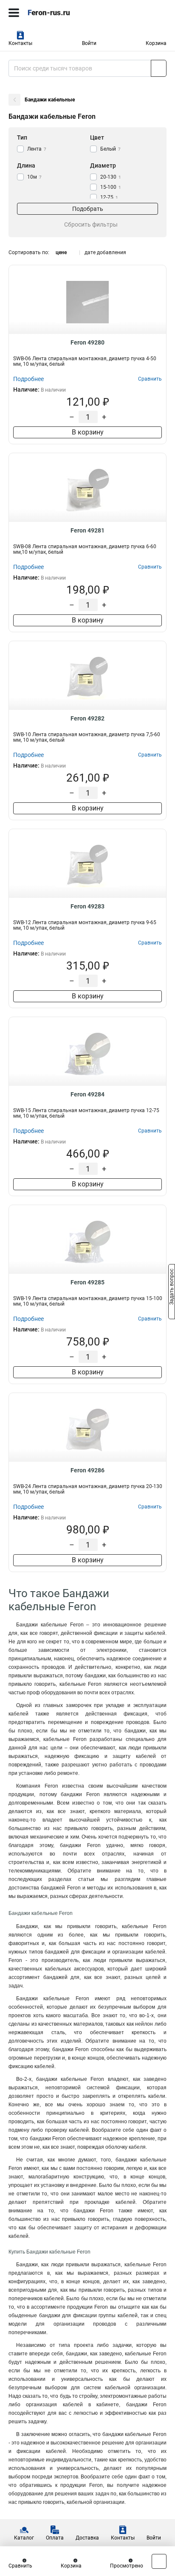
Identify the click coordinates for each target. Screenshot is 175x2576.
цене (61, 252)
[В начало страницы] (159, 2561)
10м (34, 177)
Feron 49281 (87, 530)
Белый (110, 149)
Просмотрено (127, 2566)
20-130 (111, 177)
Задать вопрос (172, 1287)
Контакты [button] (20, 43)
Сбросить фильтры (91, 224)
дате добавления (105, 252)
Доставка (87, 2538)
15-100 (111, 187)
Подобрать (88, 209)
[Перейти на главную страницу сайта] (64, 13)
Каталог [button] (24, 2538)
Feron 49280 (87, 342)
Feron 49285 (87, 1282)
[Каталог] (14, 13)
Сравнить (20, 2566)
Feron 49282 (87, 718)
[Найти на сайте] (159, 68)
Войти (89, 43)
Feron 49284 (87, 1094)
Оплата (55, 2538)
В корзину (88, 432)
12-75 (109, 197)
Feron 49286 (87, 1470)
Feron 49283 (87, 906)
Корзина (156, 43)
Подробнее (28, 379)
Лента (37, 149)
